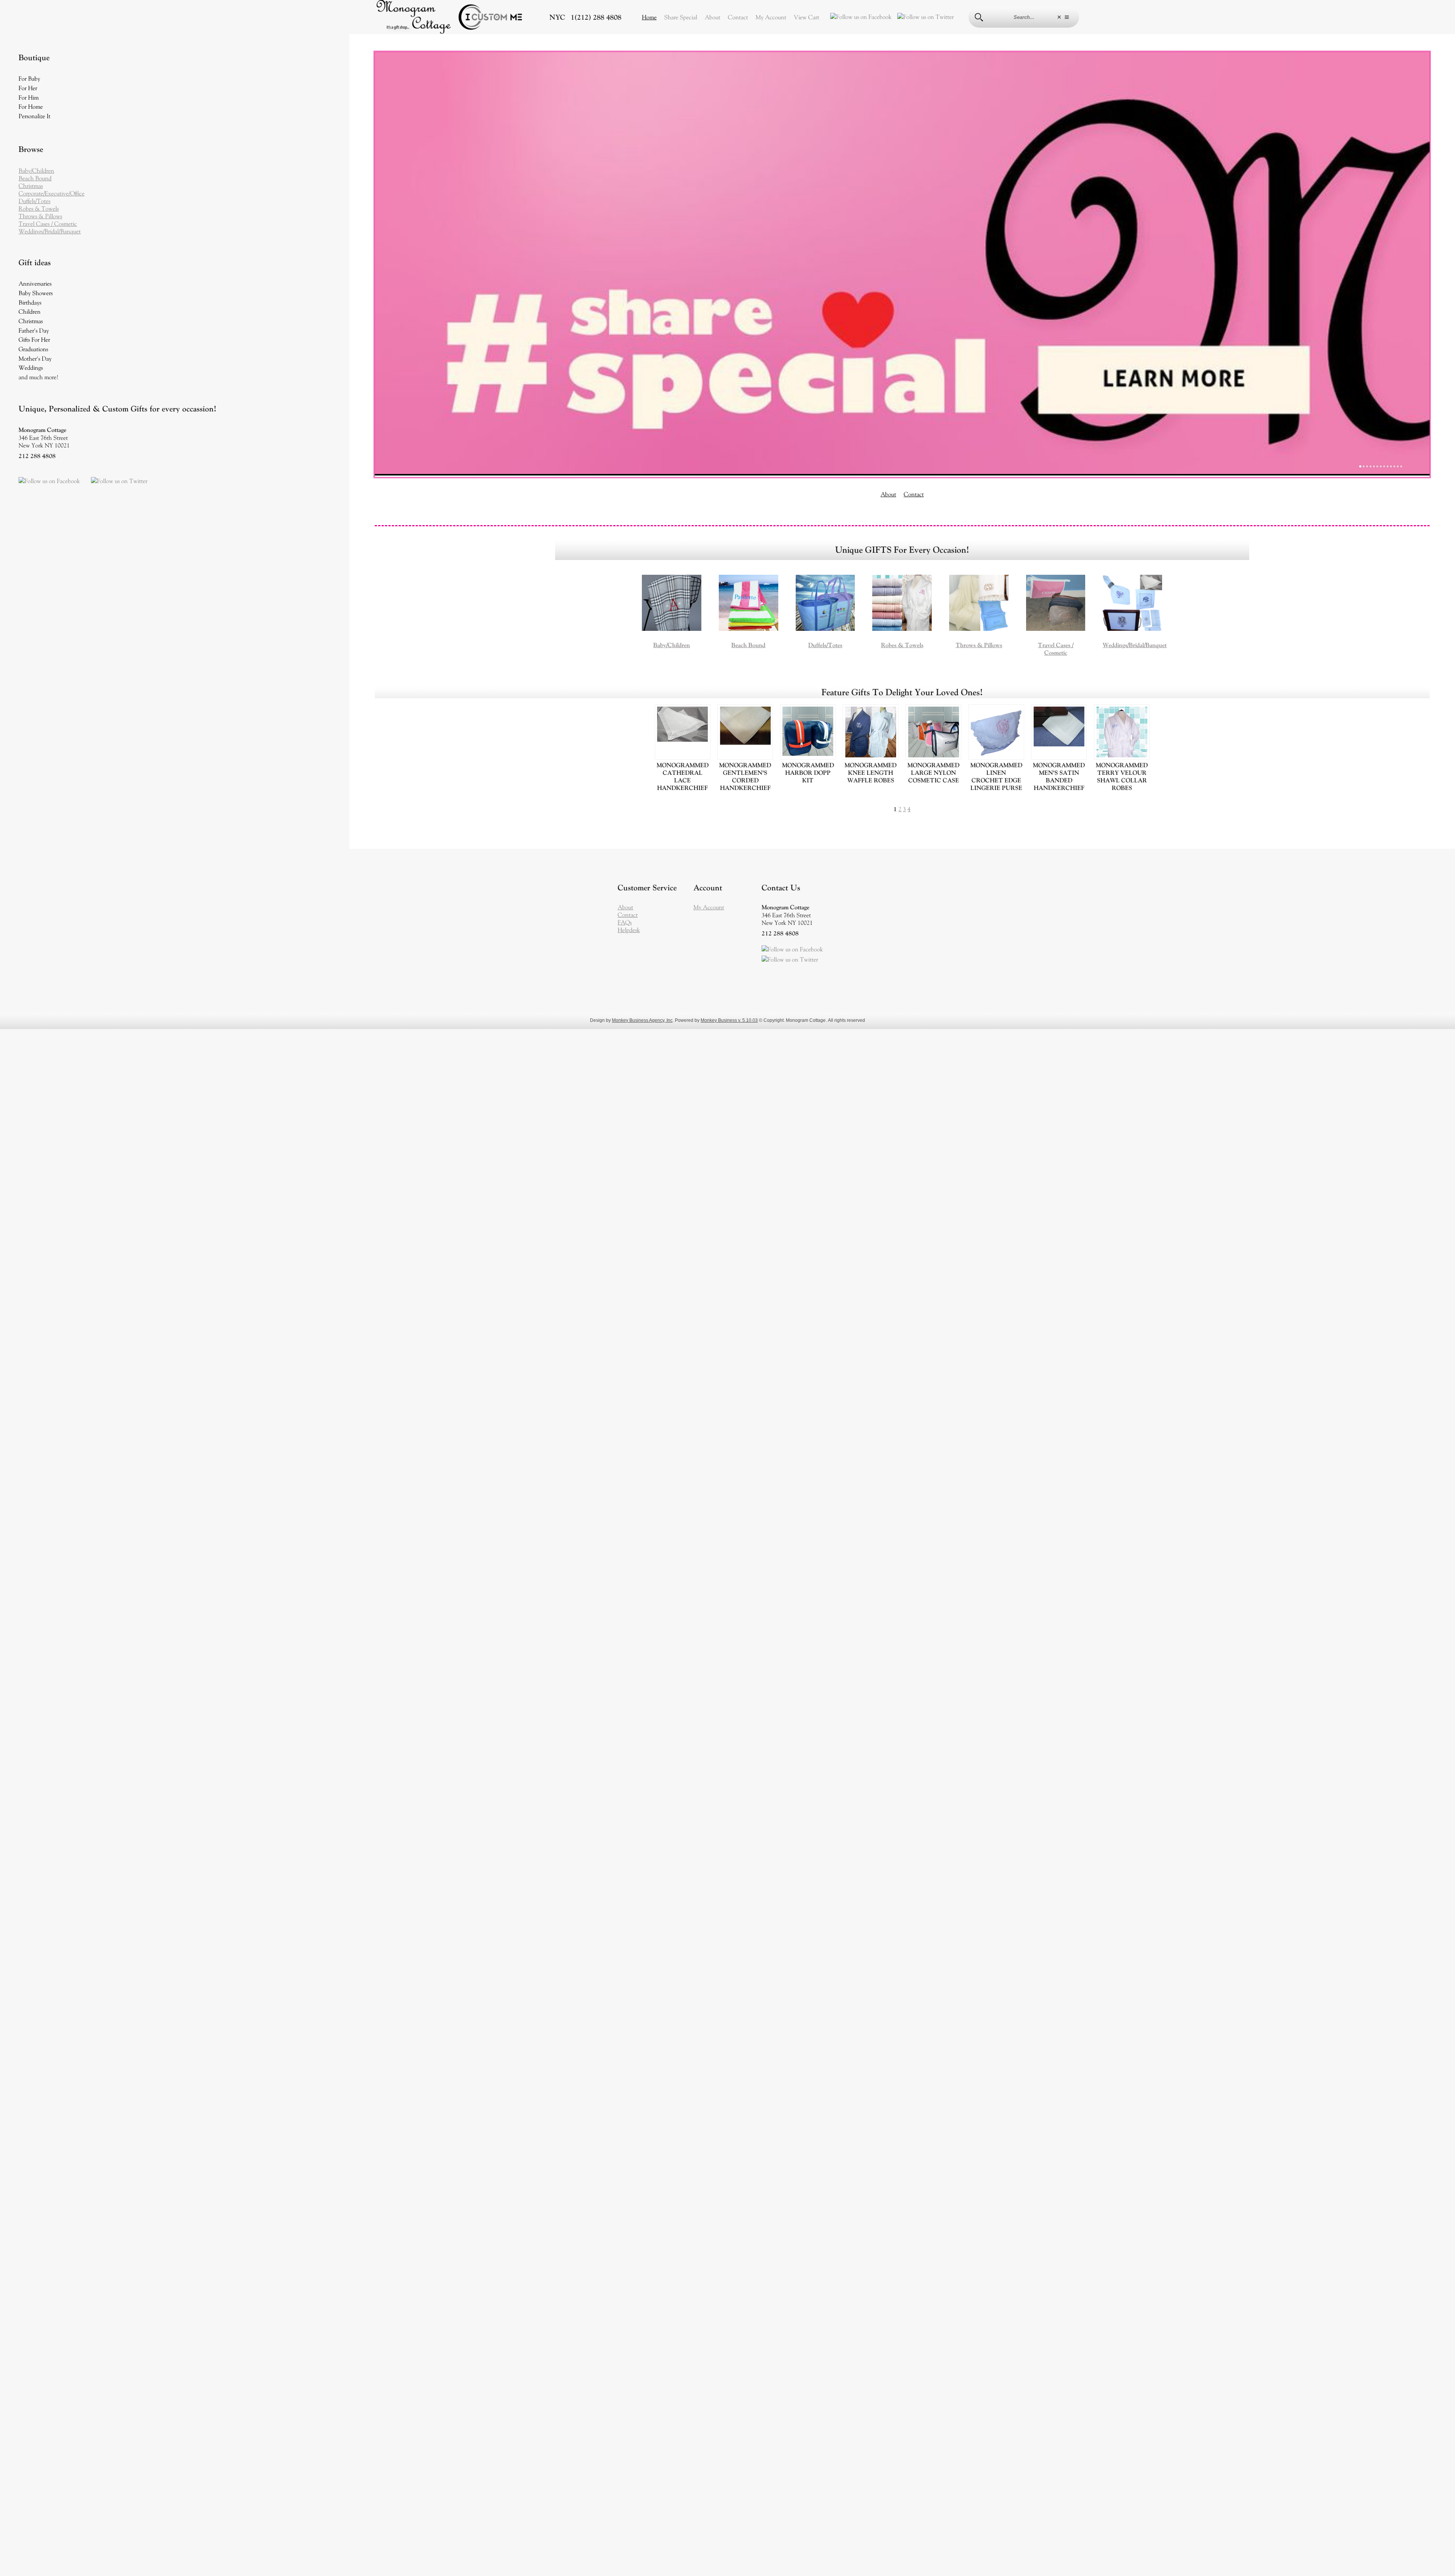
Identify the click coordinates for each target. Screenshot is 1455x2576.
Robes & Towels (39, 208)
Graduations (33, 349)
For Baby (29, 78)
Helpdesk (629, 600)
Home (649, 17)
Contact (738, 17)
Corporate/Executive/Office (52, 193)
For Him (29, 97)
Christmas (31, 186)
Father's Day (34, 330)
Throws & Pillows (40, 216)
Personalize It (34, 116)
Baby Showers (36, 293)
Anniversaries (35, 283)
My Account (771, 17)
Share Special (681, 17)
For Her (28, 88)
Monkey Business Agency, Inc (642, 690)
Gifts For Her (34, 339)
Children (30, 311)
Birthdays (30, 302)
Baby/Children (36, 170)
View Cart (807, 17)
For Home (31, 106)
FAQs (625, 592)
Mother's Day (35, 358)
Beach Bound (35, 178)
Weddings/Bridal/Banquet (50, 231)
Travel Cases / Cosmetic (48, 224)
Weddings (31, 368)
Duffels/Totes (34, 201)
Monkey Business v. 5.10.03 (729, 690)
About (713, 17)
